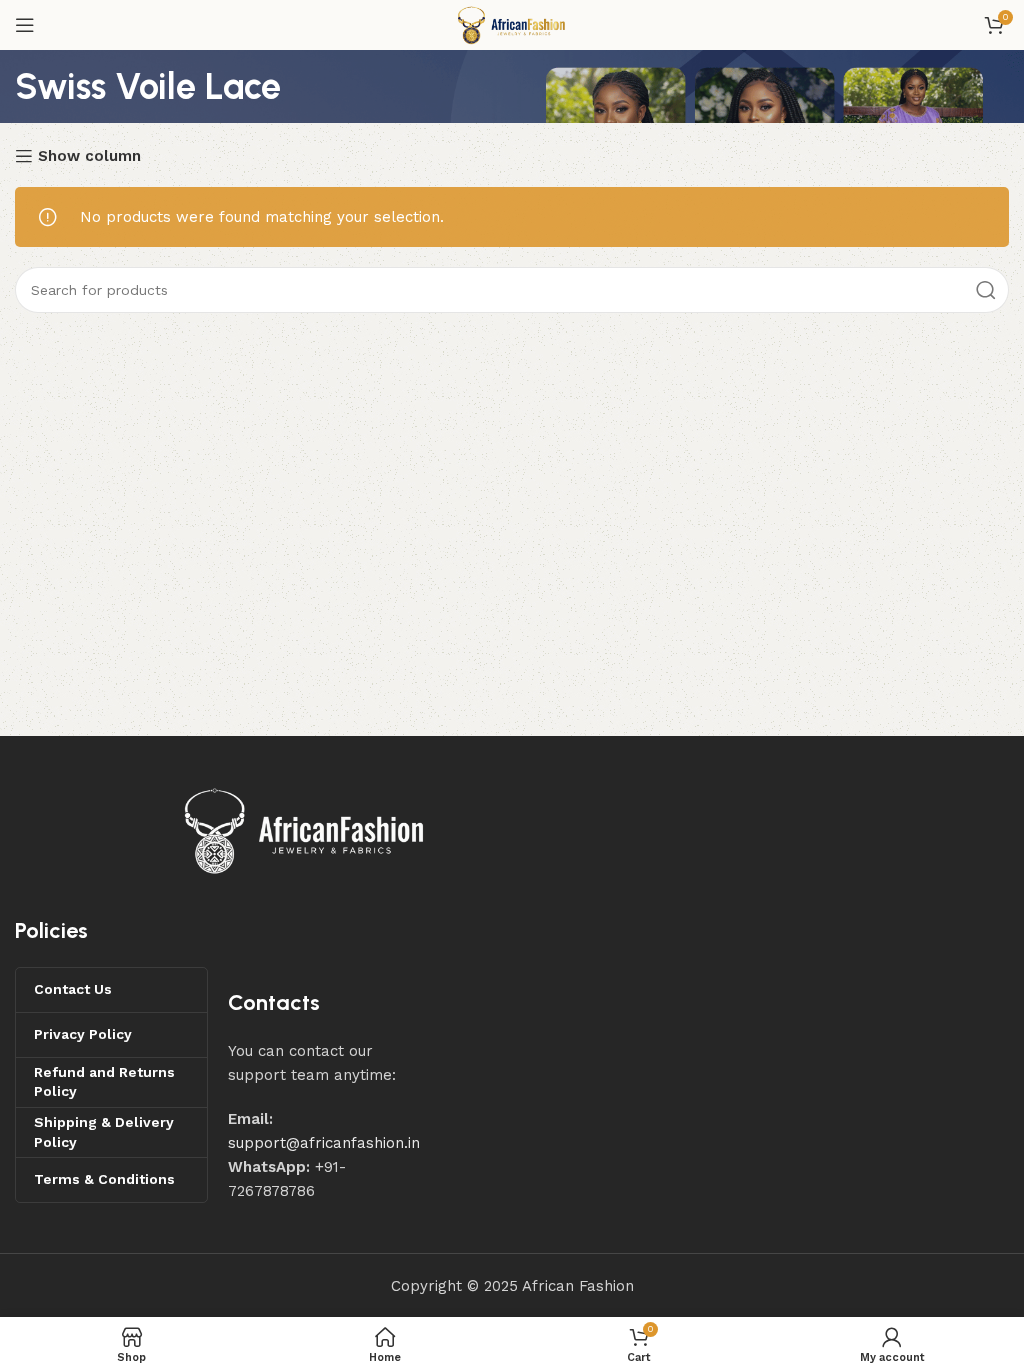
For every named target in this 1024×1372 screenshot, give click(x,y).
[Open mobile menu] (25, 25)
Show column (89, 156)
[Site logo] (511, 24)
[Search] (986, 290)
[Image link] (305, 830)
